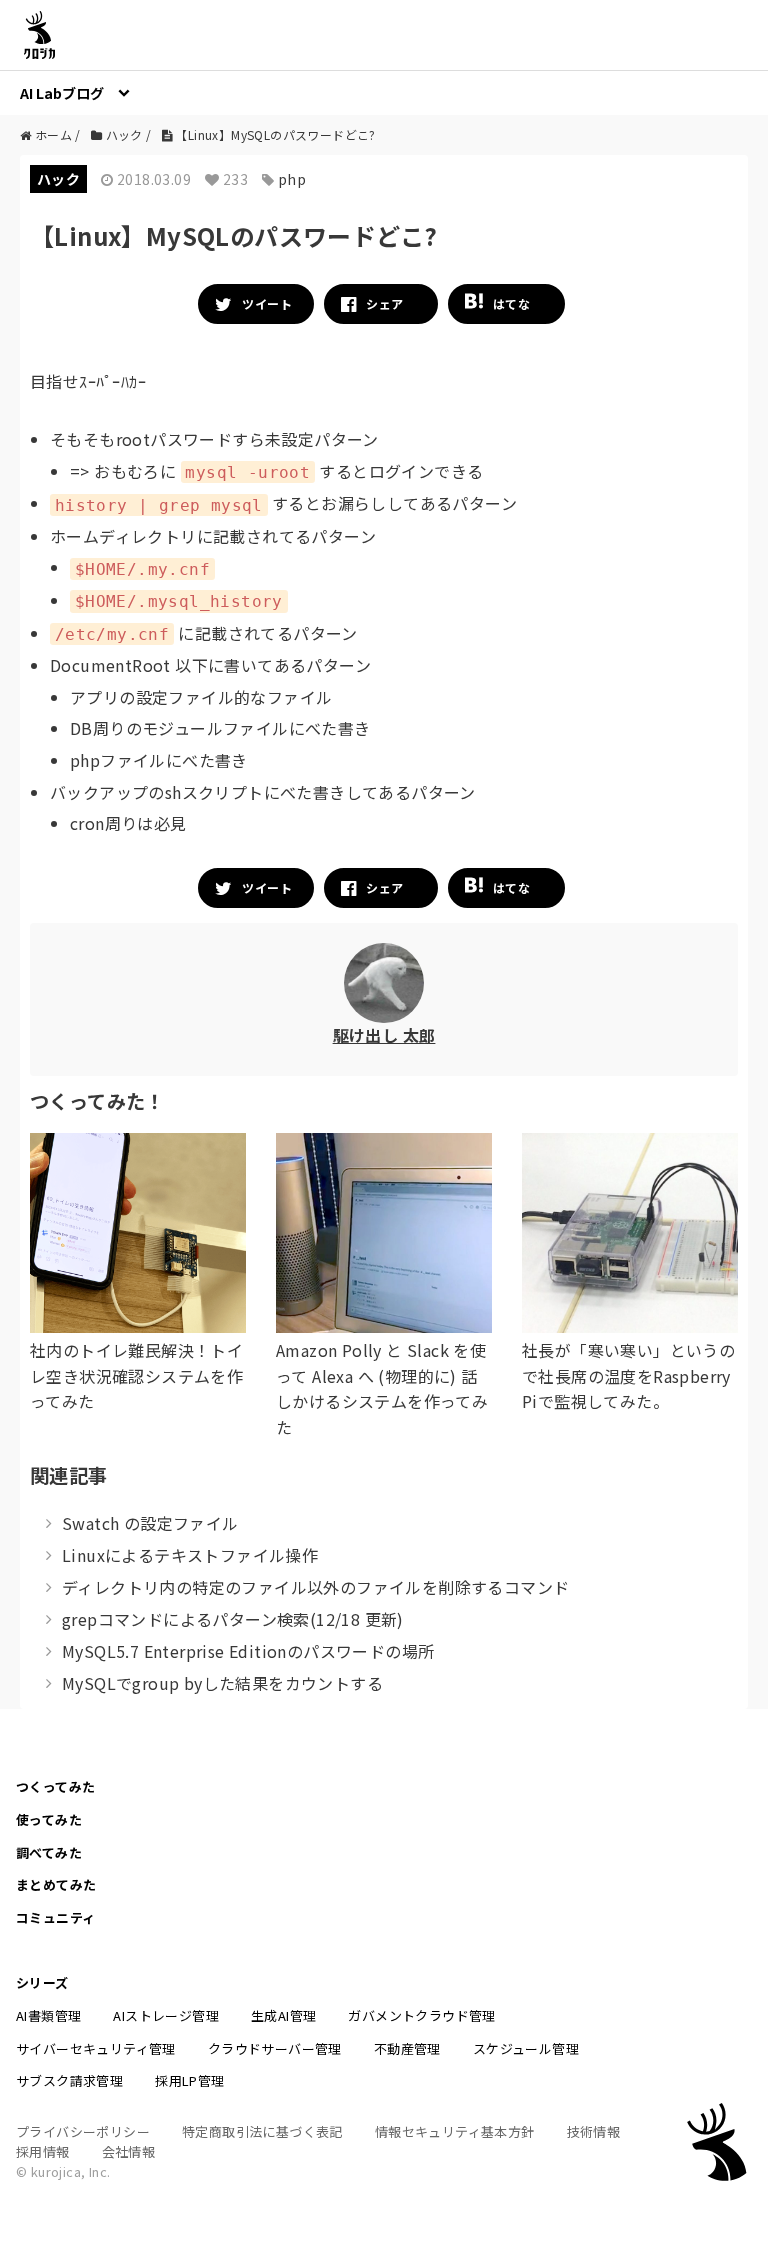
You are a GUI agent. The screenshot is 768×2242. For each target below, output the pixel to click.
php (292, 179)
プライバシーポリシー (83, 2131)
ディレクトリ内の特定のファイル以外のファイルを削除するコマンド (315, 1587)
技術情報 (594, 2131)
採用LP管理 (189, 2080)
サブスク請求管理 (69, 2080)
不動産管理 (407, 2048)
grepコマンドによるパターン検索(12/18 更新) (233, 1619)
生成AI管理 (283, 2015)
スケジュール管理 (526, 2048)
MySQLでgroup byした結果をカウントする (222, 1683)
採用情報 (43, 2151)
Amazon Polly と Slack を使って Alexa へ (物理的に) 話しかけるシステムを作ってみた (382, 1388)
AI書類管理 (48, 2015)
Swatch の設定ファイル (150, 1523)
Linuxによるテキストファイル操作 (190, 1555)
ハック (58, 179)
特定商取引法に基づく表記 (262, 2131)
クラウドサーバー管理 (275, 2048)
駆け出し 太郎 (384, 1035)
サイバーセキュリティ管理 (96, 2048)
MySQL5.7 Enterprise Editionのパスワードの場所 (248, 1651)
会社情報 (129, 2151)
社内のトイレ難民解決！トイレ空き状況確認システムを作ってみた (136, 1375)
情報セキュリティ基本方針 (455, 2131)
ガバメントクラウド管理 (421, 2015)
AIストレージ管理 (166, 2015)
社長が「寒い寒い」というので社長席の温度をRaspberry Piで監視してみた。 (628, 1375)
